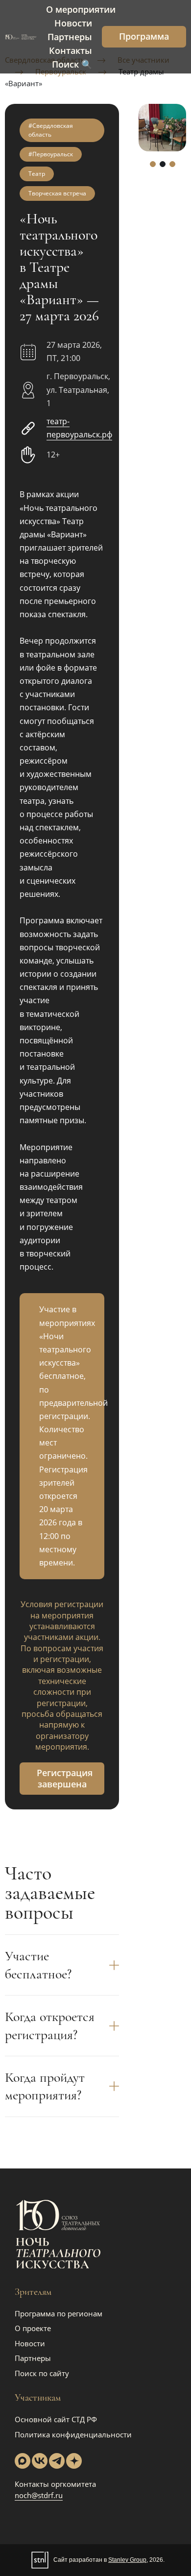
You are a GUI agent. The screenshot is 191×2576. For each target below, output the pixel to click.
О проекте (33, 2328)
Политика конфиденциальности (73, 2434)
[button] (153, 164)
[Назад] (146, 128)
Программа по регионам (59, 2313)
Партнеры (33, 2358)
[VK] (40, 2461)
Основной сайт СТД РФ (56, 2419)
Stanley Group (127, 2560)
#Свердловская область (51, 130)
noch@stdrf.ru (39, 2495)
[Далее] (179, 128)
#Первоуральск (51, 154)
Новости (30, 2343)
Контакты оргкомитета (55, 2484)
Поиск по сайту (42, 2373)
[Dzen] (74, 2461)
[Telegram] (57, 2461)
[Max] (23, 2461)
